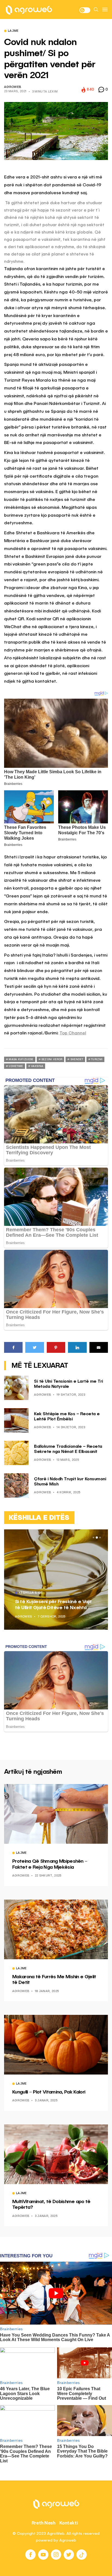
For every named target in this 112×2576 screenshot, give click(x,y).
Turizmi (97, 1059)
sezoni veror (52, 1059)
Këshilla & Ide (31, 1593)
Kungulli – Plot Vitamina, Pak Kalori (49, 2092)
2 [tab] (97, 1538)
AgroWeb (13, 87)
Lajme (13, 31)
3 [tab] (100, 1538)
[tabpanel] (56, 1580)
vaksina (37, 1066)
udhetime (16, 1066)
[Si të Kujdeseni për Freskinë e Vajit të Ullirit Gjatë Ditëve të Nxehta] (56, 1580)
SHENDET (77, 1059)
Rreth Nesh (43, 2523)
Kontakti (69, 2523)
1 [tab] (94, 1538)
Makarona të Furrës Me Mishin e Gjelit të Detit (54, 1980)
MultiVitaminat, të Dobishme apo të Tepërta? (51, 2205)
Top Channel (73, 1033)
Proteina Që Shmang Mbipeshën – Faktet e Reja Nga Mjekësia (50, 1864)
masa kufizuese (21, 1059)
